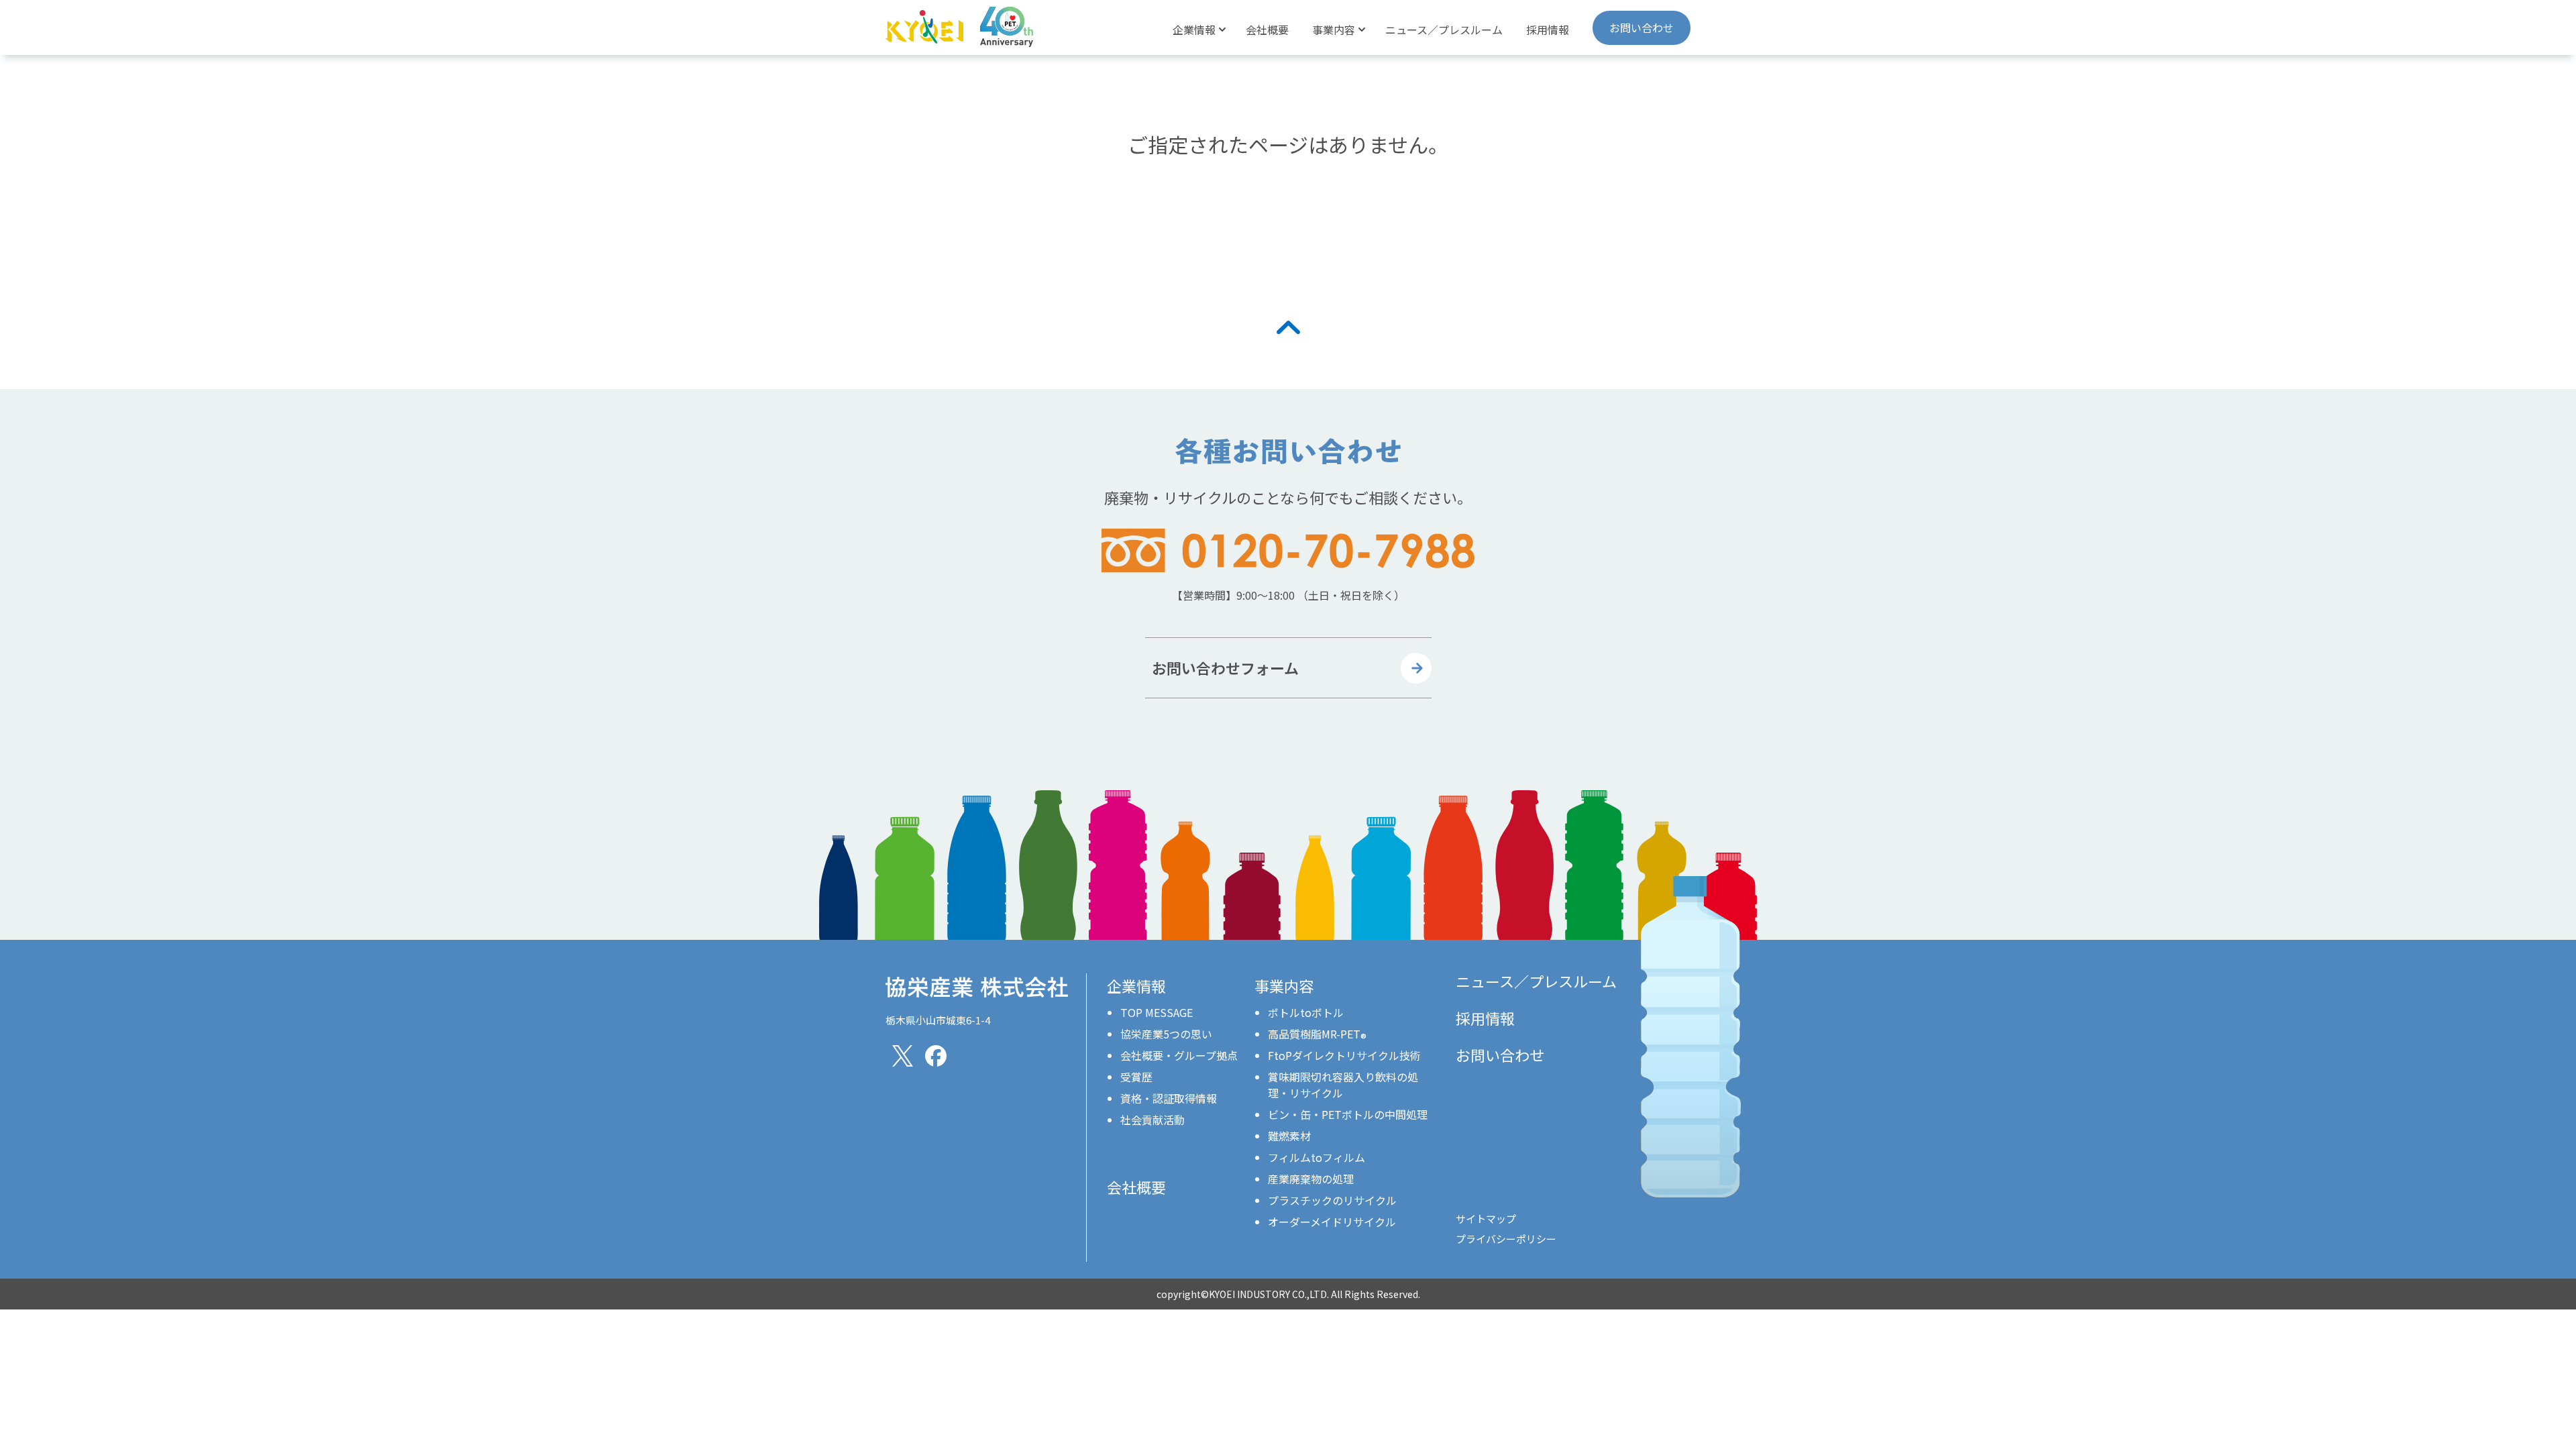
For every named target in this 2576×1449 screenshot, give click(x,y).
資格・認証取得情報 (1169, 1098)
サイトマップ (1486, 1219)
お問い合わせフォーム (1225, 667)
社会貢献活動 (1152, 1120)
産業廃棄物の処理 (1311, 1179)
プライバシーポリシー (1506, 1239)
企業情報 (1136, 985)
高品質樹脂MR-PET (1317, 1034)
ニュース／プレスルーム (1444, 30)
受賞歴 (1136, 1077)
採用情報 (1548, 30)
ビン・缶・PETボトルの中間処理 (1348, 1114)
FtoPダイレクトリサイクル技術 (1344, 1055)
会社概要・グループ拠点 (1179, 1055)
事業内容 (1284, 985)
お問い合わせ (1642, 28)
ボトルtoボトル (1306, 1012)
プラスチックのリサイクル (1332, 1200)
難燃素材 (1289, 1136)
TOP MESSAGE (1157, 1012)
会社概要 (1267, 30)
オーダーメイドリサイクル (1332, 1222)
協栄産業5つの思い (1166, 1034)
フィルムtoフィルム (1317, 1157)
